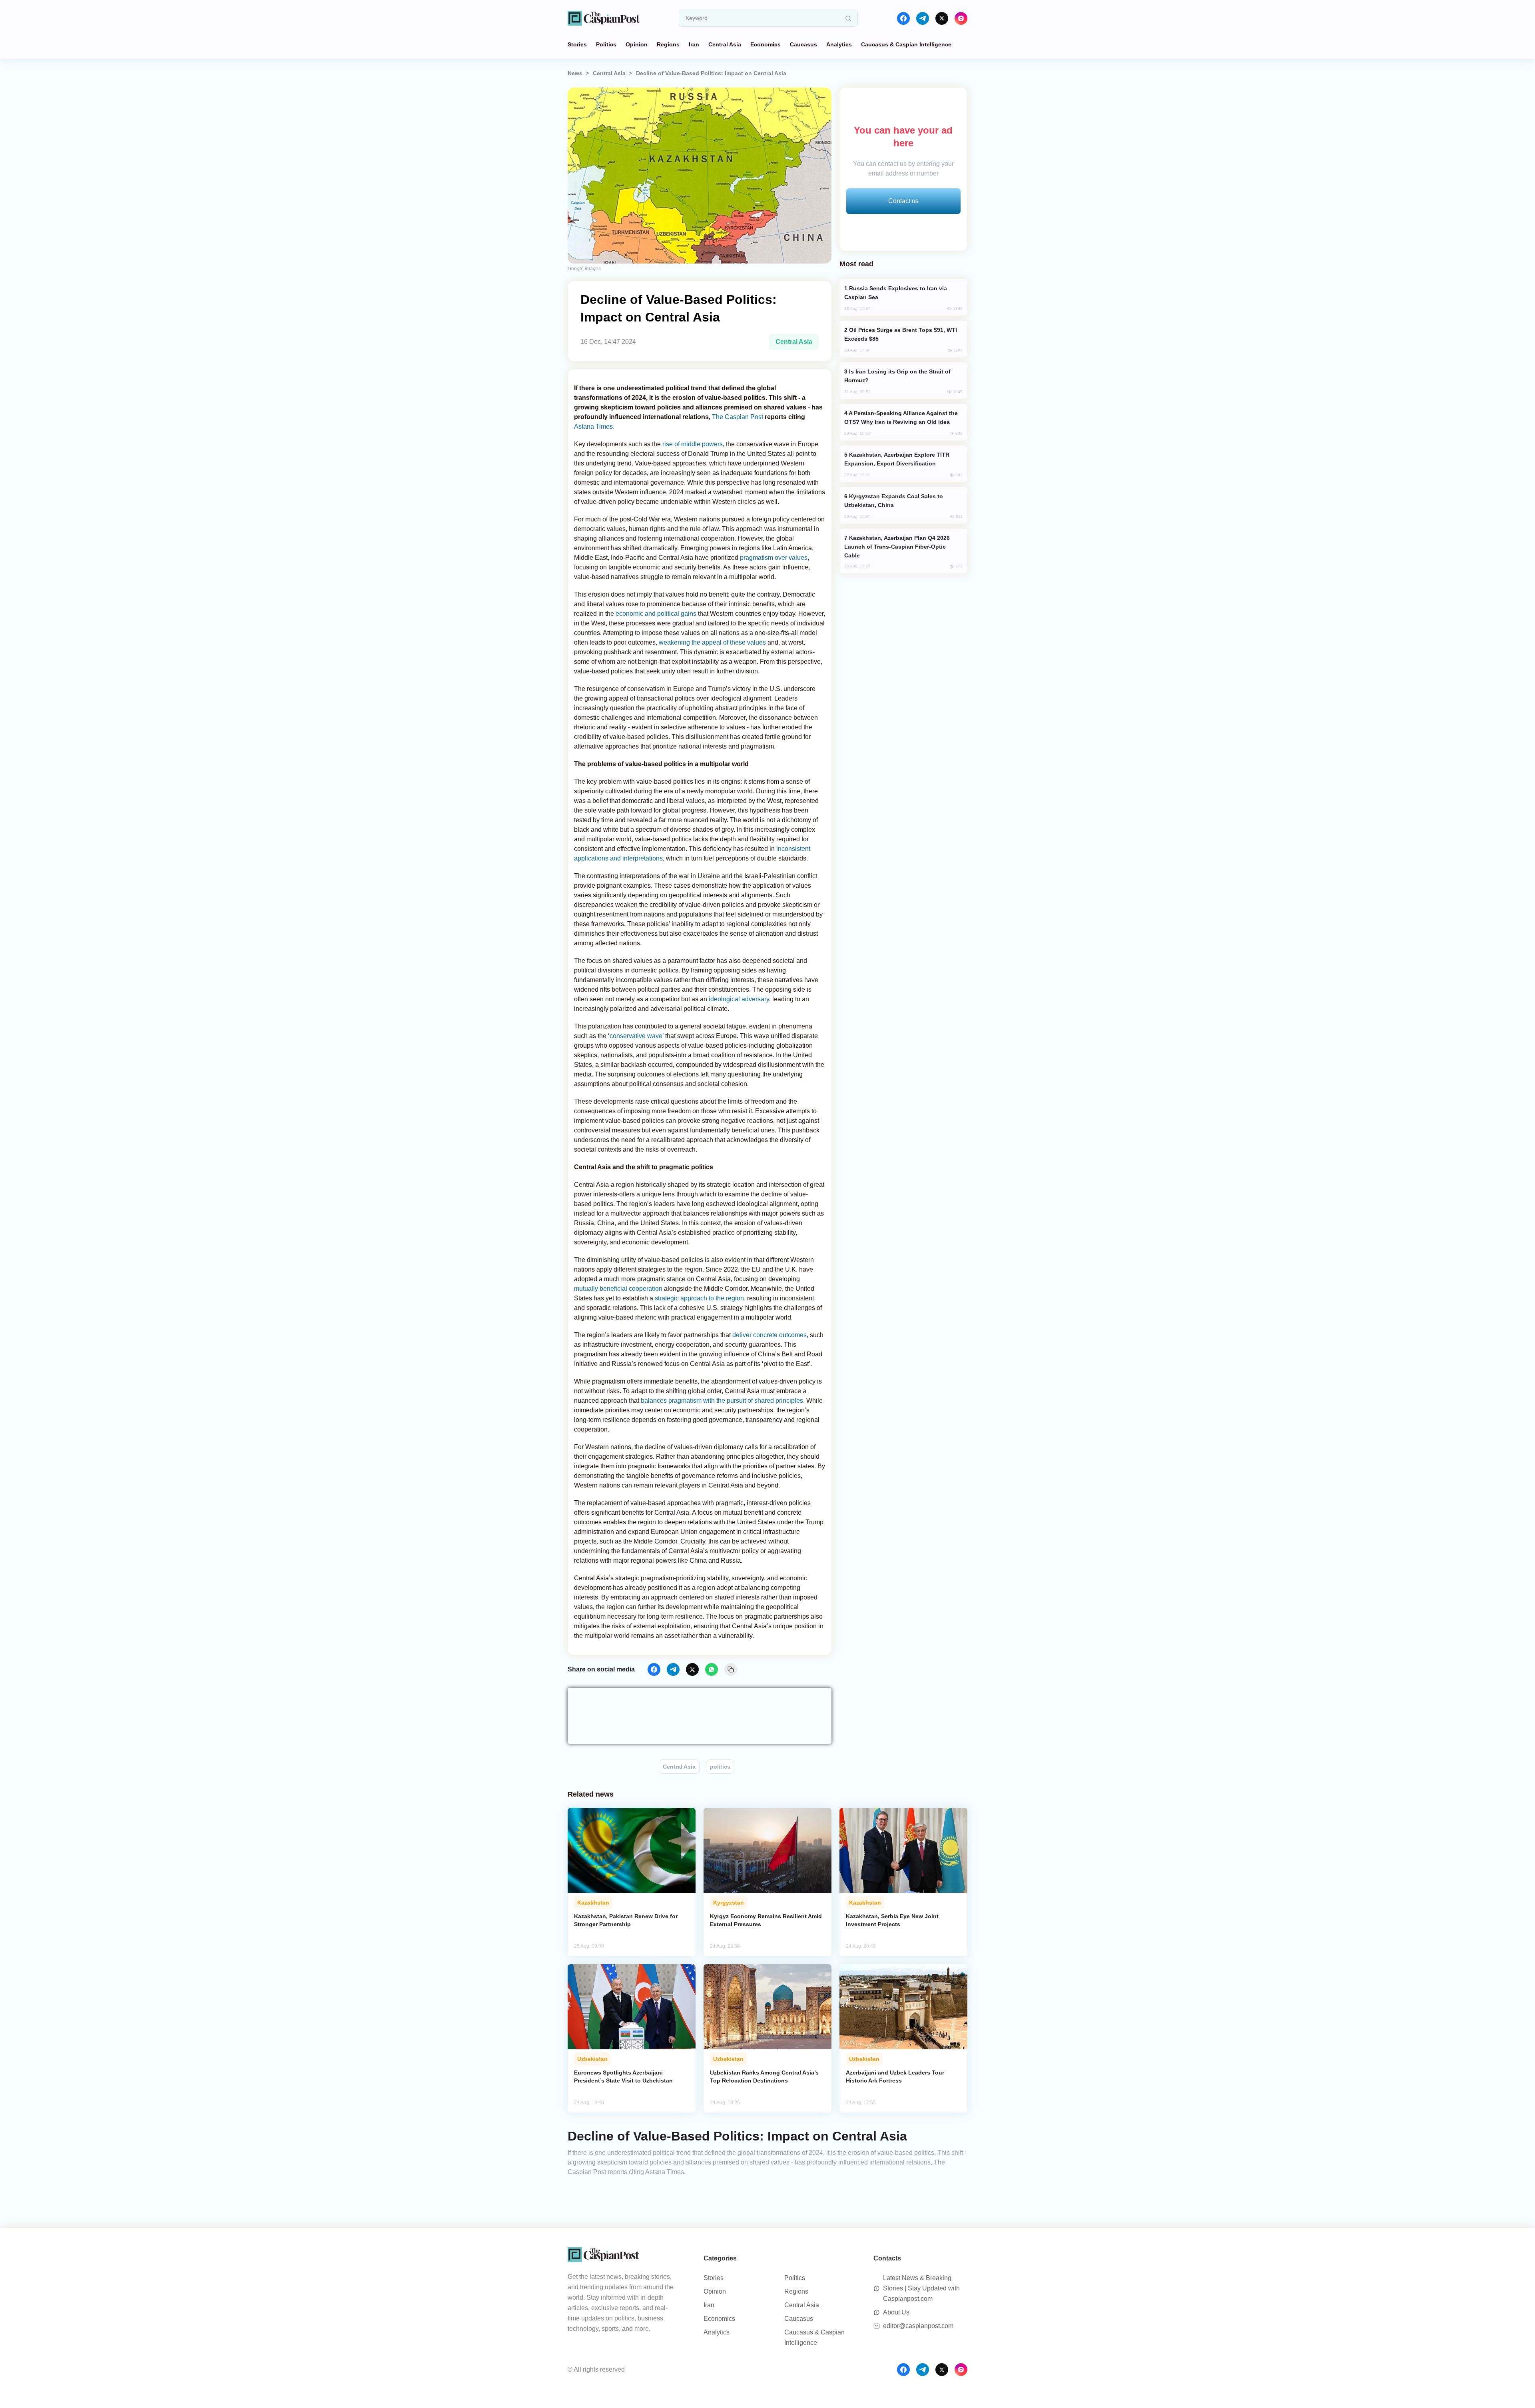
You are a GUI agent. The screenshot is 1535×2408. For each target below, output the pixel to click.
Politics (606, 44)
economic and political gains (656, 614)
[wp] (712, 1669)
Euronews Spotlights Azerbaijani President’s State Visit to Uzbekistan (623, 2077)
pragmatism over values (774, 558)
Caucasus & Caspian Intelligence (906, 44)
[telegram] (923, 18)
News (575, 73)
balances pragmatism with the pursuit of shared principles (722, 1401)
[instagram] (961, 18)
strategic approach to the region (699, 1298)
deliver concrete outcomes (769, 1335)
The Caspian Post (738, 417)
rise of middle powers (693, 444)
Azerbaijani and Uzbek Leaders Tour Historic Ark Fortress (895, 2077)
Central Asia (725, 44)
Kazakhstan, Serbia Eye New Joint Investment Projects (892, 1920)
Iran (694, 44)
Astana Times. (594, 426)
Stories (577, 44)
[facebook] (903, 18)
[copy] (731, 1669)
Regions (668, 44)
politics (720, 1767)
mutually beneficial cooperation (618, 1289)
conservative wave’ (637, 1036)
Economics (766, 44)
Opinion (637, 44)
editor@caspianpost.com (918, 2326)
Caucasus (803, 44)
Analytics (839, 44)
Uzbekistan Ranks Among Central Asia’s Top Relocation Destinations (764, 2077)
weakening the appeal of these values (712, 642)
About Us (896, 2312)
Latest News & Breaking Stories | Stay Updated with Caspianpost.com (921, 2288)
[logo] (604, 18)
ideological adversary (739, 999)
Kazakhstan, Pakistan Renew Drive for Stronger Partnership (626, 1920)
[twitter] (942, 18)
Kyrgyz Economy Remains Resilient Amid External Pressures (766, 1920)
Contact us (903, 201)
